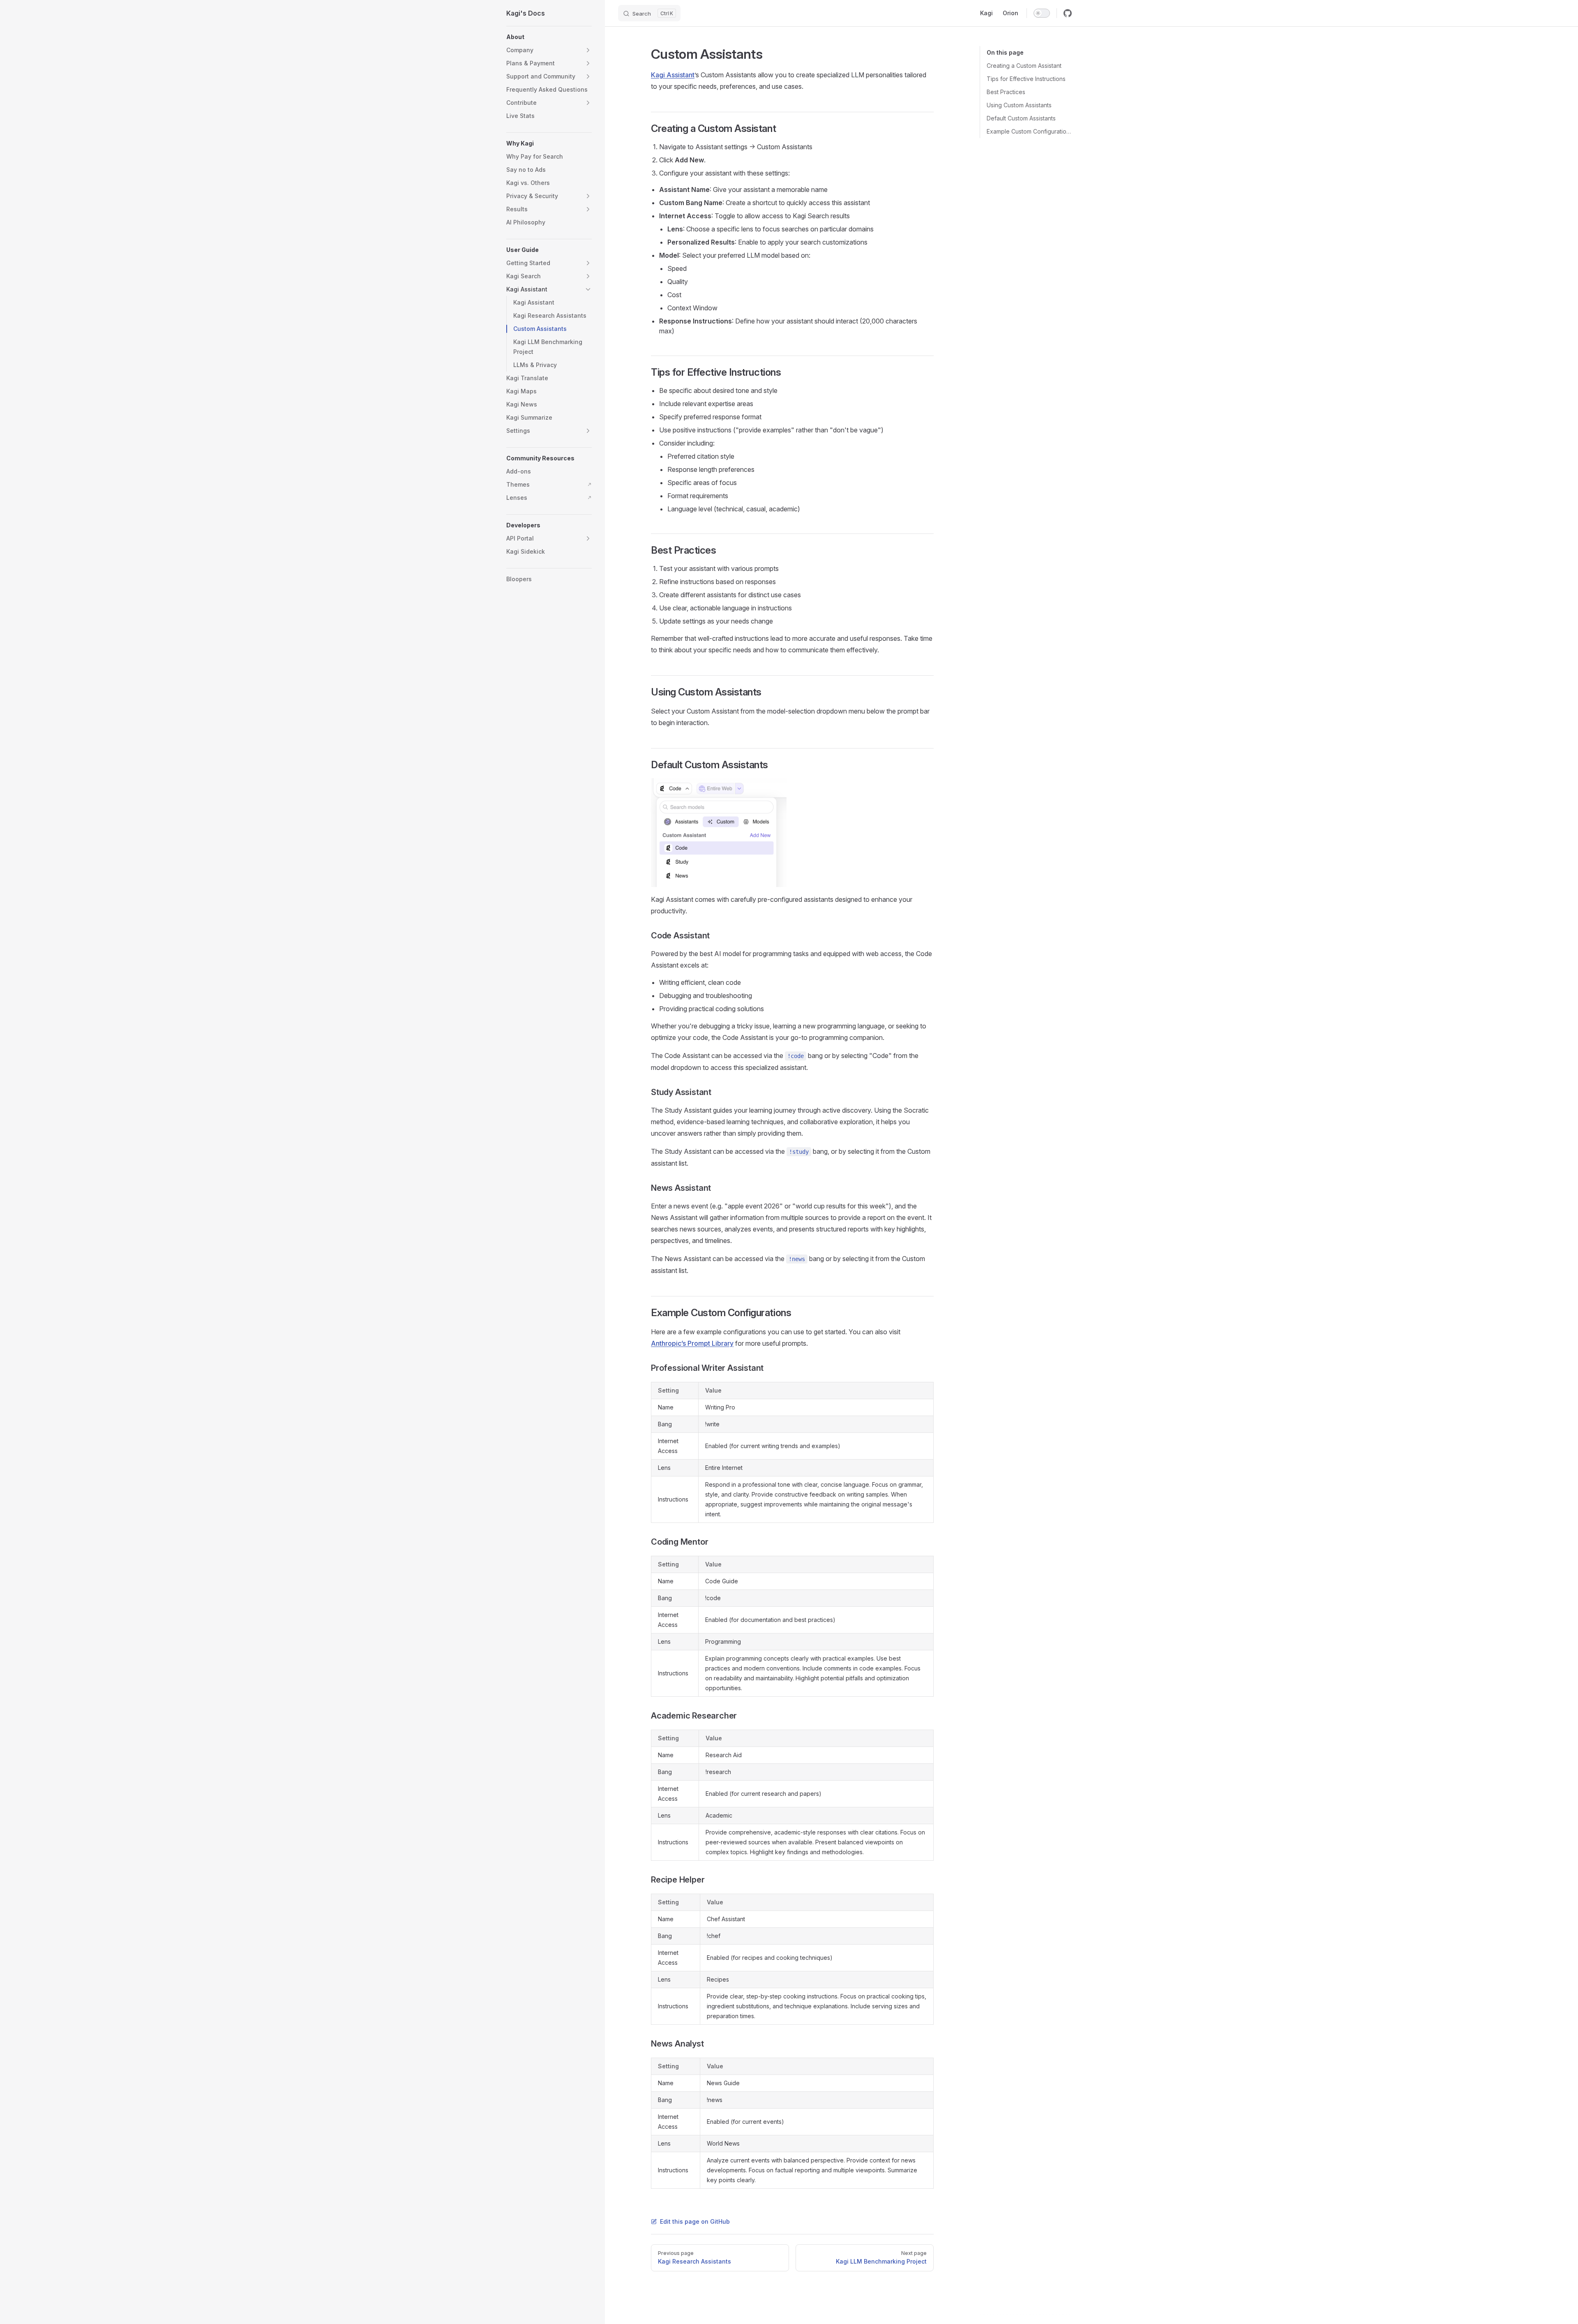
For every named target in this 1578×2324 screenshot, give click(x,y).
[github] (1068, 13)
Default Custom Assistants (1021, 118)
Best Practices (1006, 92)
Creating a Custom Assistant (1024, 66)
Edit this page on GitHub (695, 2221)
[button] (549, 37)
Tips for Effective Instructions (1026, 79)
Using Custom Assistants (1019, 105)
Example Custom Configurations (1029, 131)
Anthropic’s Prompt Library (692, 1343)
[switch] (1042, 13)
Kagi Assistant (673, 75)
